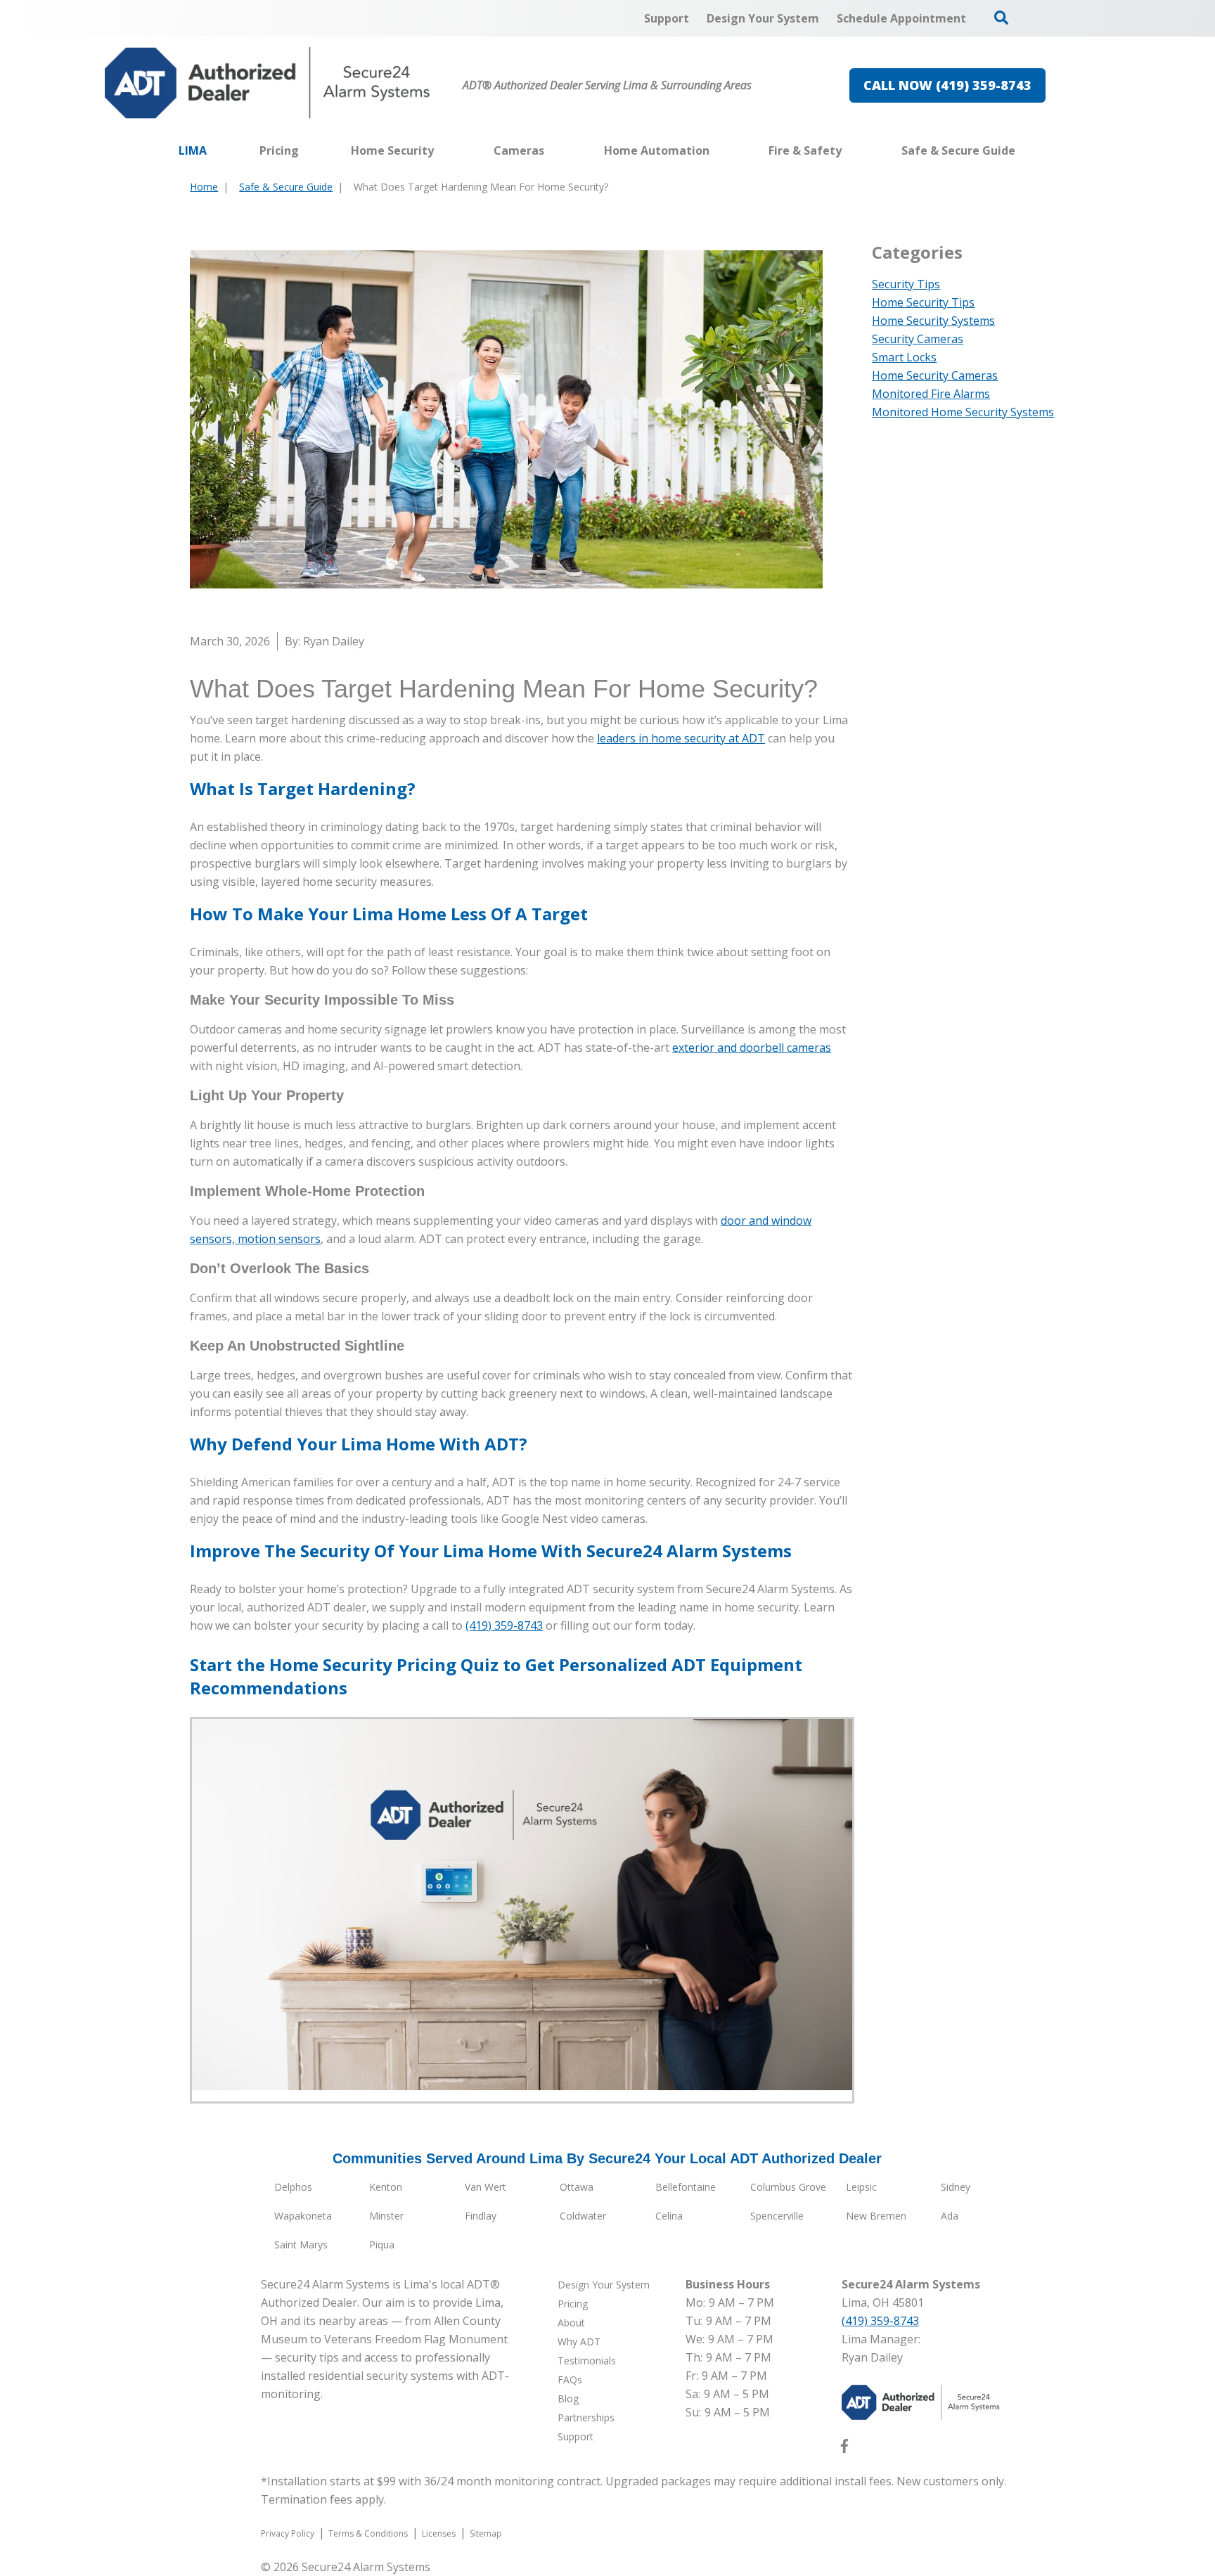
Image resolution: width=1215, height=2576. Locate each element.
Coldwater (583, 2216)
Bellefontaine (686, 2187)
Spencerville (777, 2216)
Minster (386, 2216)
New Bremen (876, 2216)
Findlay (481, 2216)
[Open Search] (1001, 18)
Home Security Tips (923, 302)
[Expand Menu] (441, 150)
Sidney (956, 2187)
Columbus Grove (788, 2187)
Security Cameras (918, 339)
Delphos (293, 2187)
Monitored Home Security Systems (963, 412)
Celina (669, 2216)
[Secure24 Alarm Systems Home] (268, 83)
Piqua (382, 2245)
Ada (950, 2216)
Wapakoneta (303, 2216)
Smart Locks (904, 357)
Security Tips (906, 284)
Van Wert (486, 2187)
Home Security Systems (933, 321)
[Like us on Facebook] (844, 2449)
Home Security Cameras (935, 375)
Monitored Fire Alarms (931, 394)
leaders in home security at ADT (681, 738)
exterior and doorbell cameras (752, 1048)
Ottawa (577, 2187)
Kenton (386, 2187)
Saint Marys (301, 2245)
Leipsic (861, 2187)
